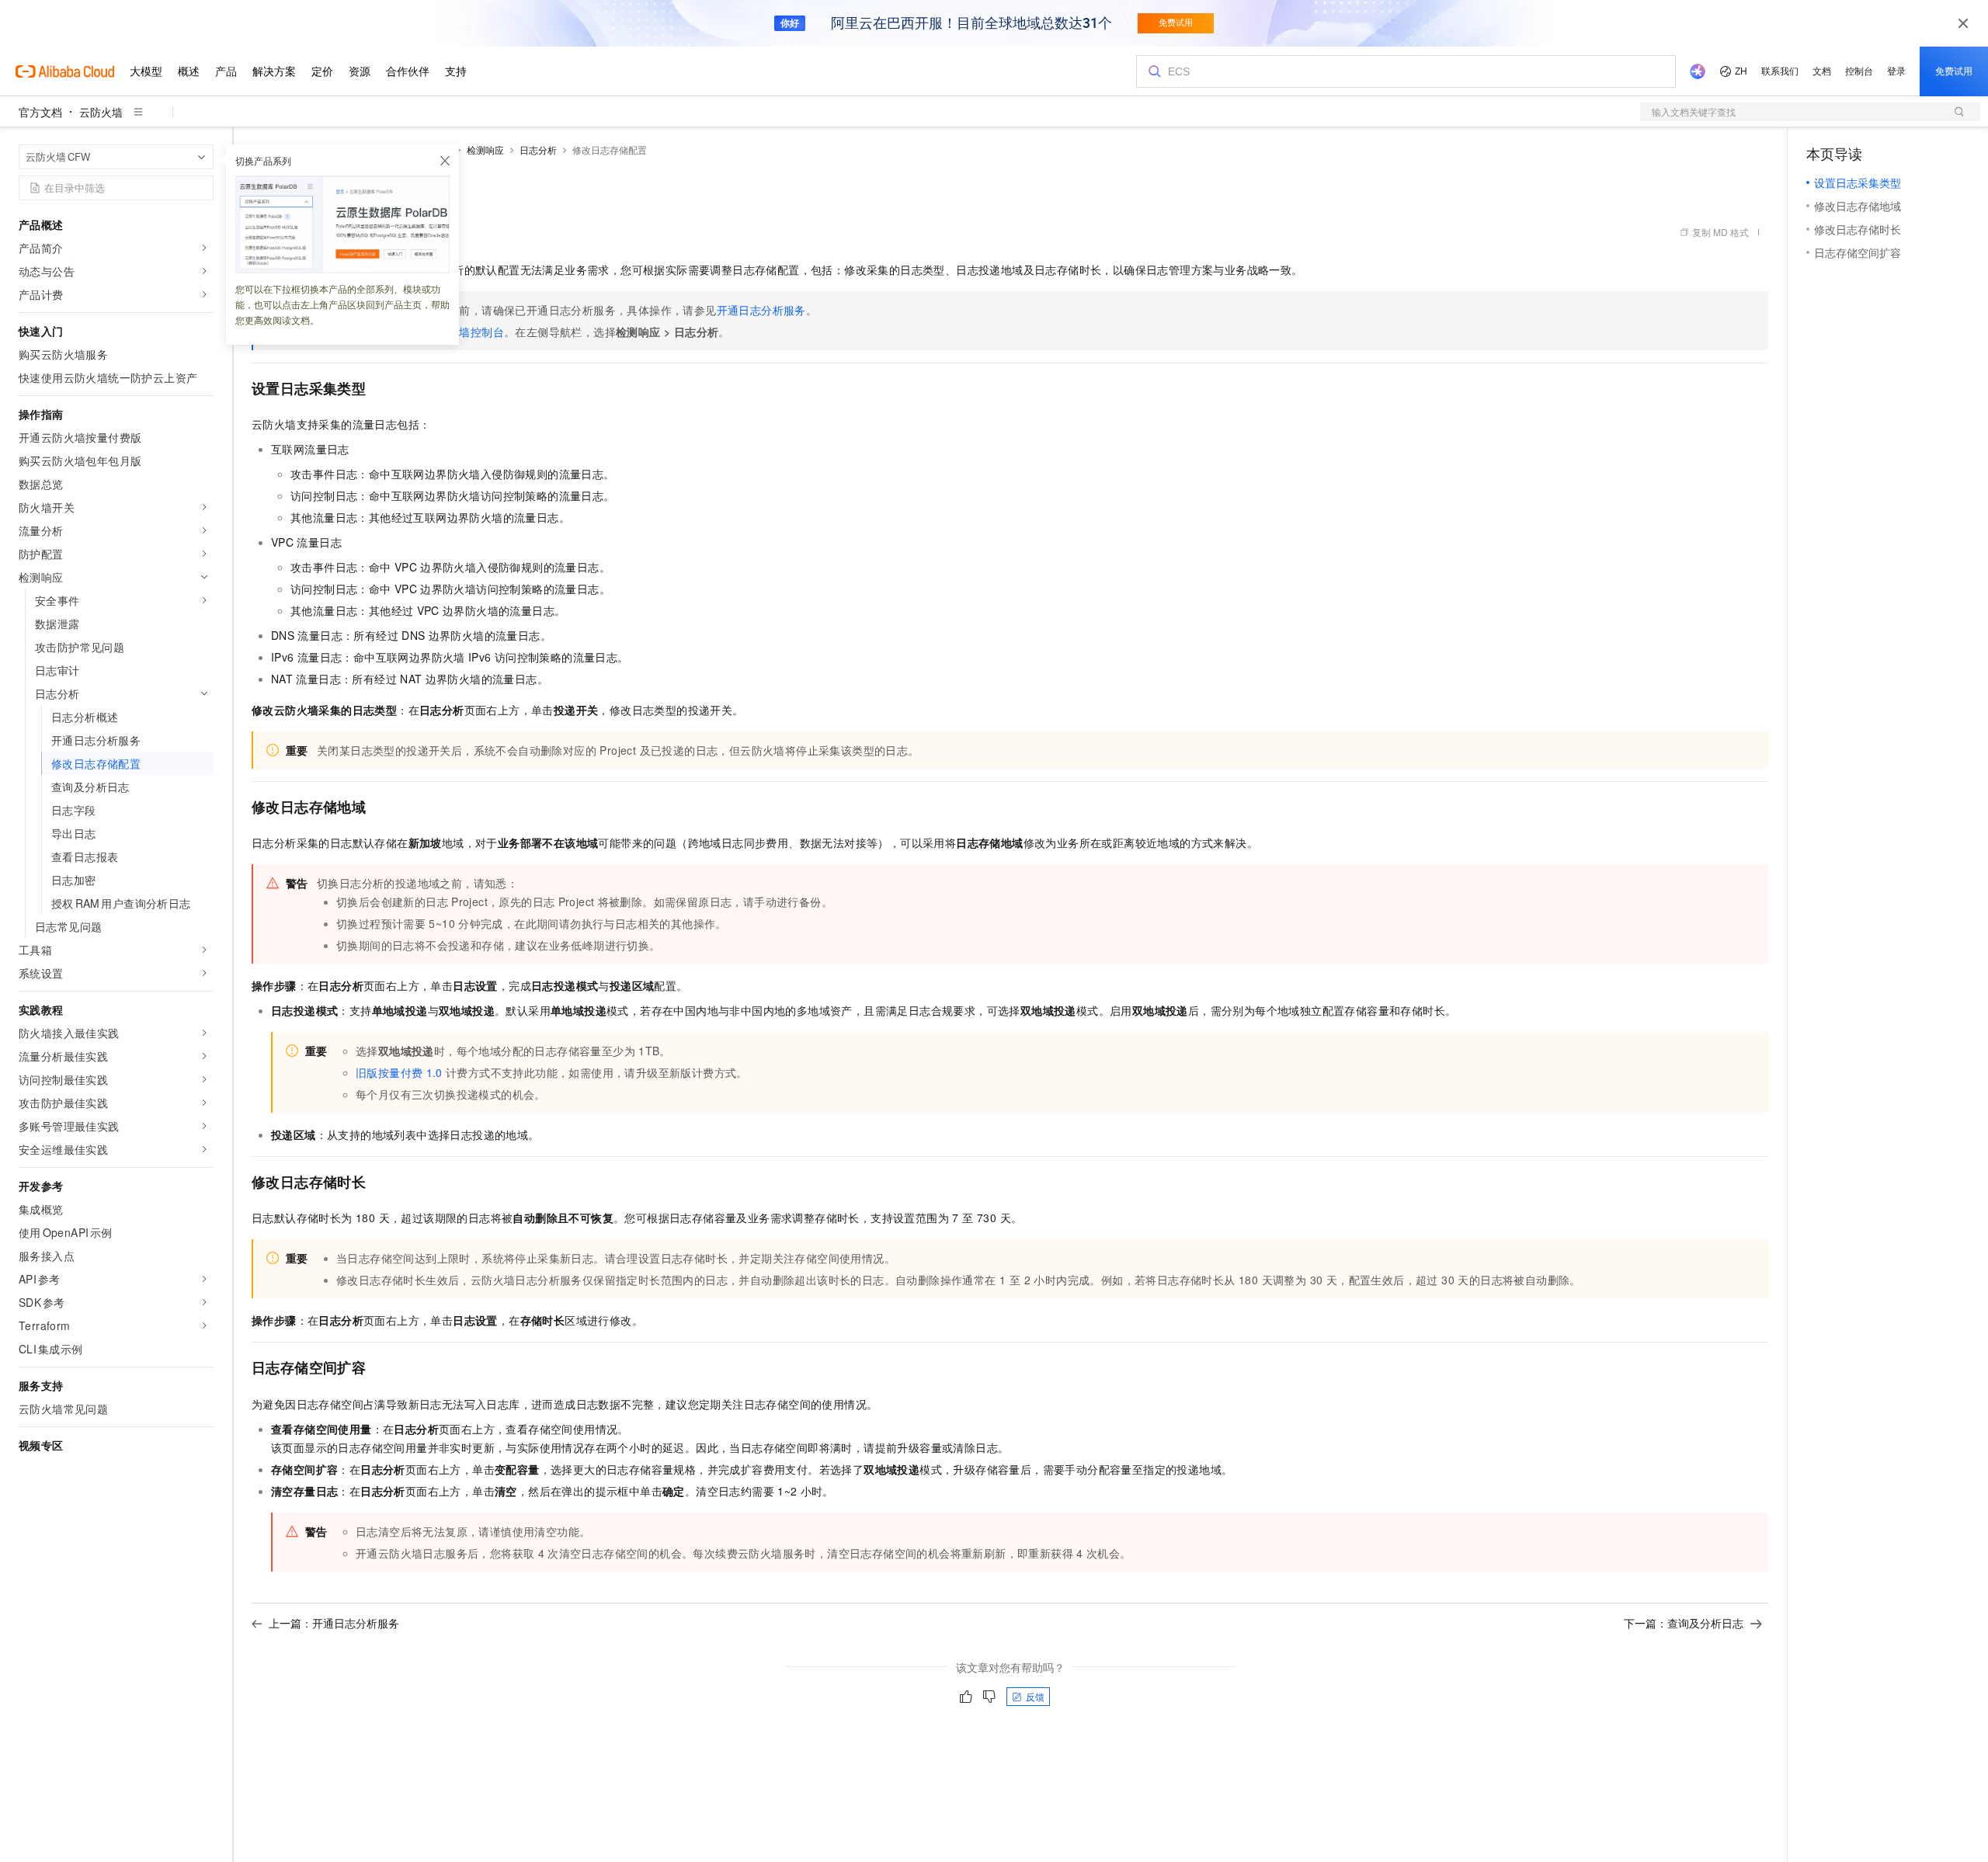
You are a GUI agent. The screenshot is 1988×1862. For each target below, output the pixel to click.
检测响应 (485, 149)
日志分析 (538, 149)
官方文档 (40, 112)
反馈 (1035, 1696)
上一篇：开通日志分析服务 (334, 1623)
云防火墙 (101, 112)
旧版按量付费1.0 (399, 1072)
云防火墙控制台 (465, 332)
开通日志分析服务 (761, 310)
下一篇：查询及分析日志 (1684, 1623)
